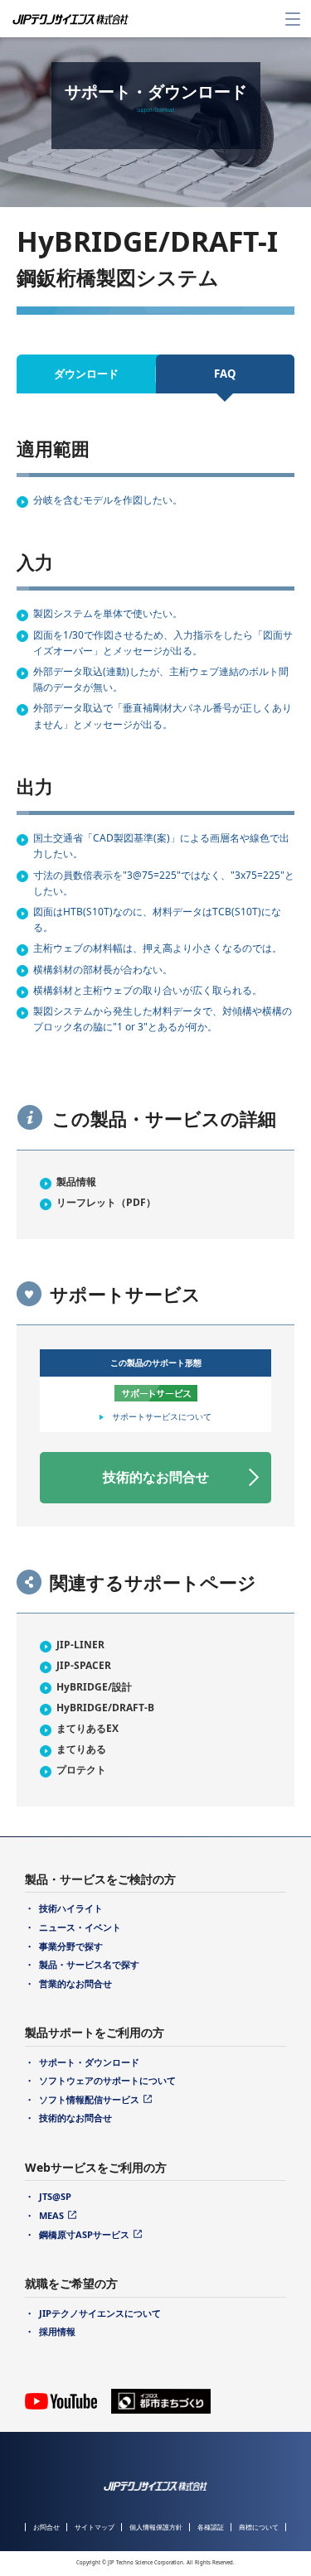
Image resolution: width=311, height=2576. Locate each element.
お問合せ (46, 2527)
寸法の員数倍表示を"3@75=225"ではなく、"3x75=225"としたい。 (164, 883)
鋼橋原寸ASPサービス (84, 2234)
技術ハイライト (71, 1908)
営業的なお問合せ (75, 1983)
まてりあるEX (87, 1728)
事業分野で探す (71, 1946)
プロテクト (81, 1770)
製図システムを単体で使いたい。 (108, 613)
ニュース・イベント (80, 1927)
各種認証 (211, 2527)
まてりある (81, 1749)
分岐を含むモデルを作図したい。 (108, 500)
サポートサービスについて (162, 1416)
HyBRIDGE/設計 (94, 1687)
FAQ (225, 374)
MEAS (51, 2215)
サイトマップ (95, 2527)
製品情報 (76, 1182)
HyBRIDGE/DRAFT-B (105, 1708)
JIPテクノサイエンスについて (100, 2313)
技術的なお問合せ (156, 1477)
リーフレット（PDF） (106, 1202)
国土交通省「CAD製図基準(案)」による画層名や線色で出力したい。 (161, 846)
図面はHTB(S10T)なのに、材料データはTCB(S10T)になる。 (157, 919)
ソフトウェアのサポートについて (107, 2080)
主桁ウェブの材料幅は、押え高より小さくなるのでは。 (158, 948)
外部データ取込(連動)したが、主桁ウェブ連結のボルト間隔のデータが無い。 (161, 679)
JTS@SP (55, 2196)
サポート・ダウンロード (89, 2062)
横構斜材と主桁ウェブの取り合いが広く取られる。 (148, 990)
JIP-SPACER (84, 1665)
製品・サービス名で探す (89, 1964)
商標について (259, 2527)
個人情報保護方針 (156, 2527)
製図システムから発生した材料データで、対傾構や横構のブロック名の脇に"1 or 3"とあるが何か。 (163, 1019)
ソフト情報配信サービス (89, 2099)
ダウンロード (86, 374)
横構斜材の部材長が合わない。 (103, 970)
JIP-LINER (80, 1645)
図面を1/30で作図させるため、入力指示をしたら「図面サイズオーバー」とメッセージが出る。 (163, 643)
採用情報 (57, 2331)
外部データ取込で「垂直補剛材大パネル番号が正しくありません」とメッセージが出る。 (163, 716)
